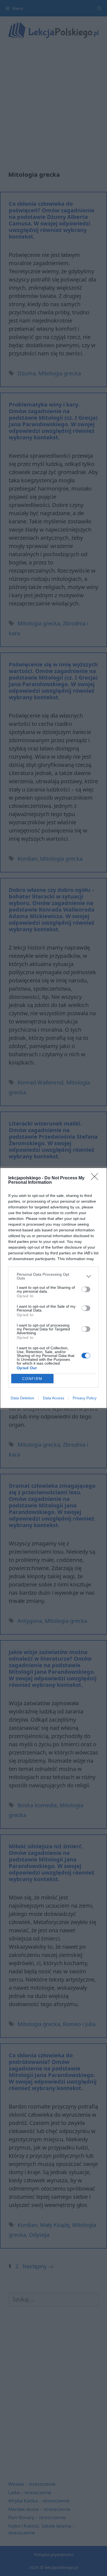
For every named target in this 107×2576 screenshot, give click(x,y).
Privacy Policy (85, 1398)
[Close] (96, 1178)
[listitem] (54, 1276)
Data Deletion (22, 1398)
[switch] (86, 1289)
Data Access (54, 1398)
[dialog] (54, 1288)
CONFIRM (32, 1379)
